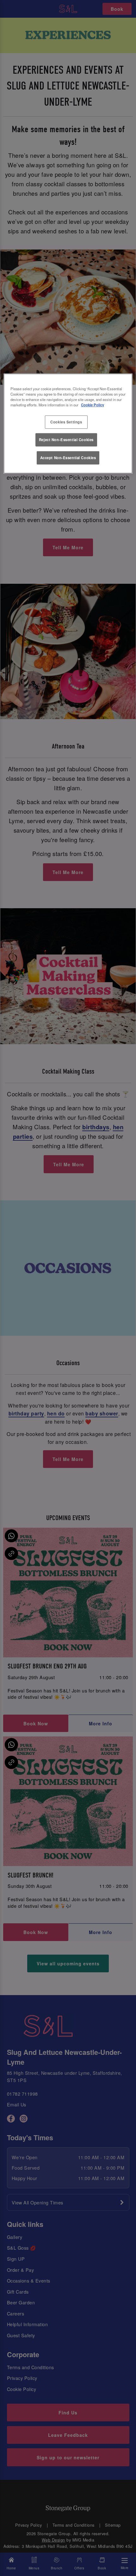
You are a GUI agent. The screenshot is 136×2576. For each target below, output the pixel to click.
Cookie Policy (93, 405)
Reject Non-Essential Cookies (66, 440)
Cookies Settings (66, 422)
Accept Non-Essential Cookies (68, 458)
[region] (68, 424)
